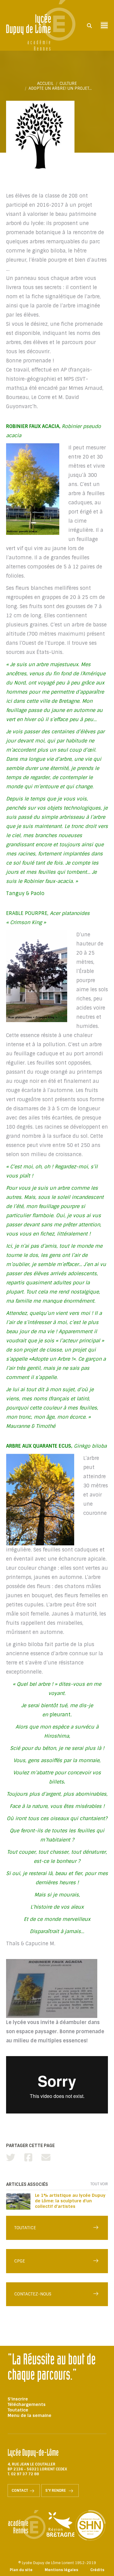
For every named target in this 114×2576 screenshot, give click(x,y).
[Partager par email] (46, 2158)
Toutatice (18, 2410)
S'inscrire (18, 2399)
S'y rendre (56, 2491)
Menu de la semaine (29, 2415)
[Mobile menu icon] (104, 25)
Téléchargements (27, 2404)
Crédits (97, 2570)
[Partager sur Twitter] (11, 2158)
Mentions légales (61, 2570)
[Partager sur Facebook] (28, 2158)
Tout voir (99, 2184)
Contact (20, 2491)
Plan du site (21, 2570)
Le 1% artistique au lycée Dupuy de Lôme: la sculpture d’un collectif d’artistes (70, 2201)
